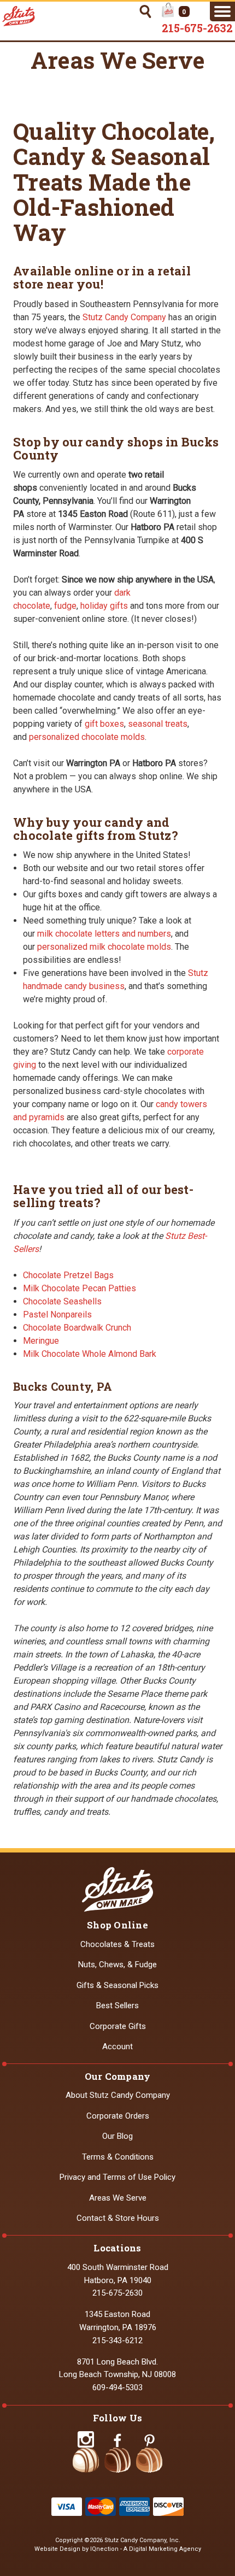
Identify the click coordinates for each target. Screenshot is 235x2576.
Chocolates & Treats (117, 1944)
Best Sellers (117, 2005)
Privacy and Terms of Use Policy (117, 2177)
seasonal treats (158, 724)
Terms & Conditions (118, 2157)
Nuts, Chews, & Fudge (117, 1965)
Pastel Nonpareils (57, 1315)
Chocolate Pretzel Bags (68, 1275)
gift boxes (104, 724)
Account (117, 2046)
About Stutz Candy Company (118, 2095)
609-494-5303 (117, 2387)
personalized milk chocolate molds (104, 947)
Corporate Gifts (118, 2026)
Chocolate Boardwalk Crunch (77, 1328)
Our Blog (117, 2136)
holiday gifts (104, 606)
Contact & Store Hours (118, 2218)
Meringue (41, 1341)
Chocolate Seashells (62, 1301)
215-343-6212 (117, 2340)
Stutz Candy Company (124, 317)
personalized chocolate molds (87, 737)
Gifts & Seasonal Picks (117, 1985)
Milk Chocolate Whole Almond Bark (90, 1354)
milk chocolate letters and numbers (104, 934)
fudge (65, 606)
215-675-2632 (197, 28)
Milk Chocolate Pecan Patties (80, 1288)
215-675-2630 (117, 2293)
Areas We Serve (118, 2198)
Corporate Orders (118, 2116)
